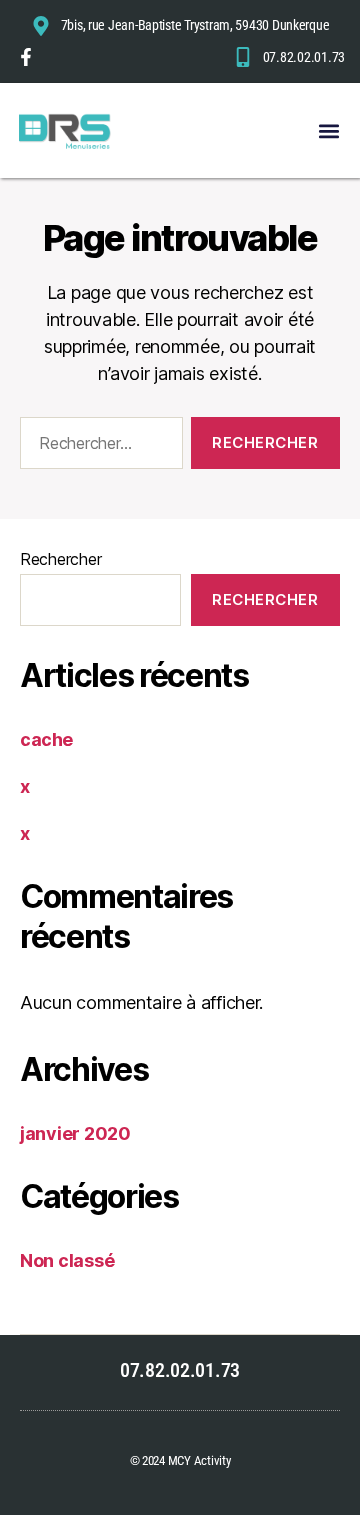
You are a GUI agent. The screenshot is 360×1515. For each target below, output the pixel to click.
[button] (328, 130)
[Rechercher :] (97, 447)
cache (46, 739)
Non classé (67, 1260)
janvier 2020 (75, 1133)
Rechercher (60, 559)
